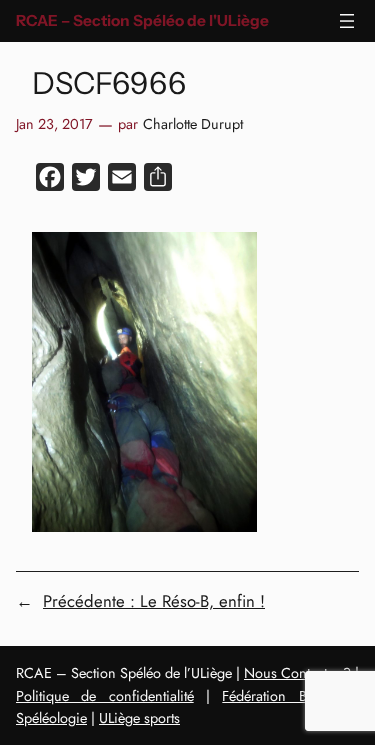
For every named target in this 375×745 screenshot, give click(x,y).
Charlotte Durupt (193, 124)
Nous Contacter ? (297, 673)
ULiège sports (139, 718)
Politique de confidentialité (105, 696)
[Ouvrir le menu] (347, 21)
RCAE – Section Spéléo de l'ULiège (142, 20)
